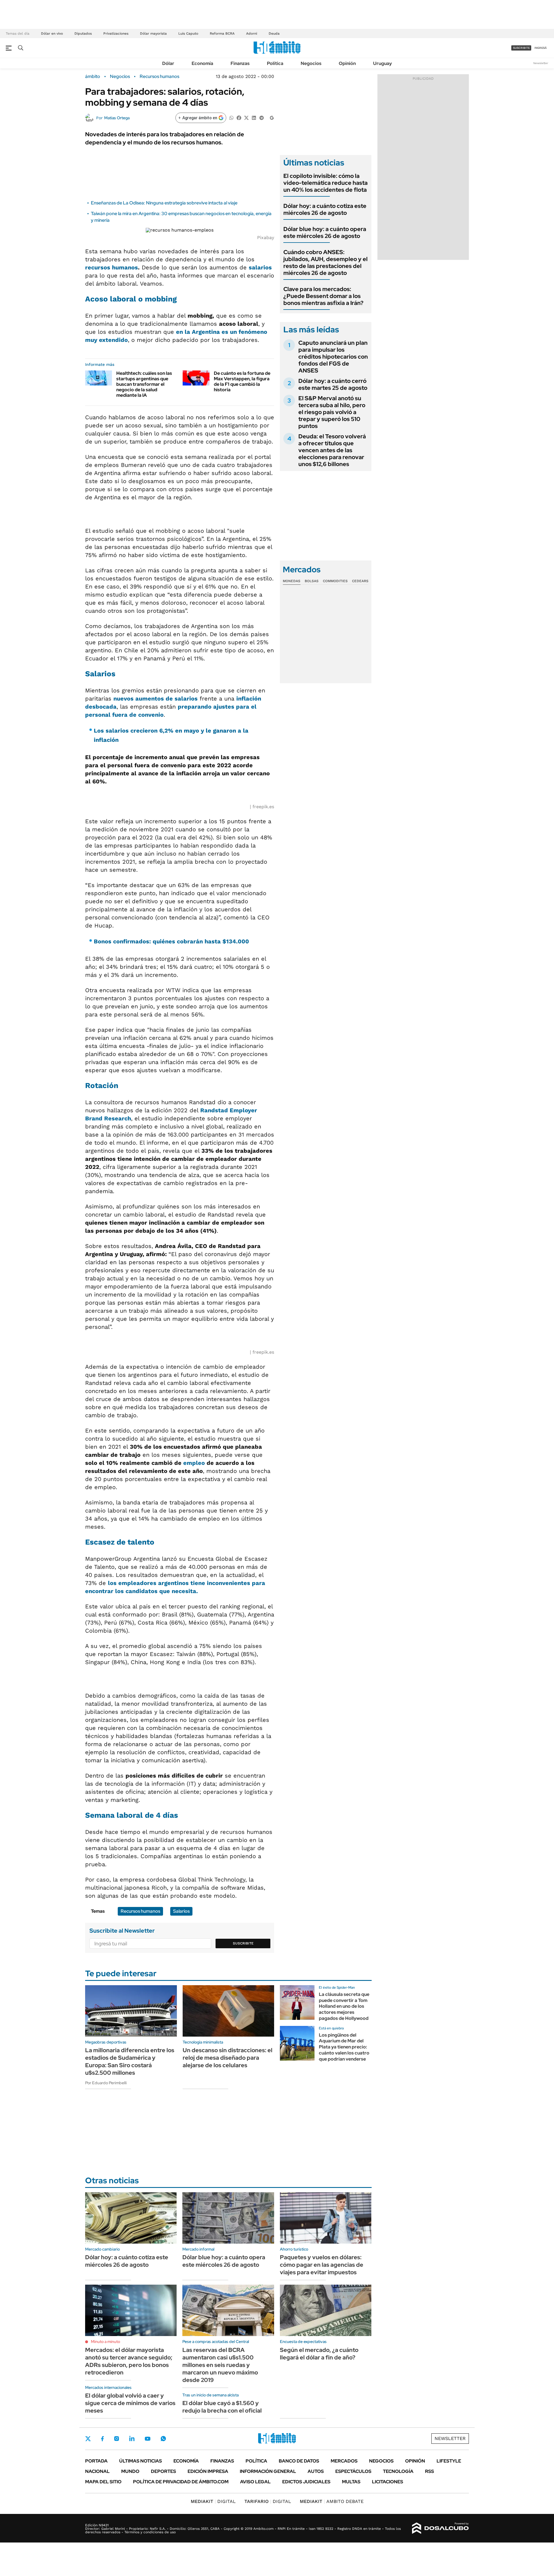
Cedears (360, 581)
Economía (202, 63)
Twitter (88, 2439)
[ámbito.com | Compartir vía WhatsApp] (231, 117)
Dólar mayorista (153, 33)
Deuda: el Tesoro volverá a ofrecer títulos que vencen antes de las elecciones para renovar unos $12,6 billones (332, 450)
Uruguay (382, 63)
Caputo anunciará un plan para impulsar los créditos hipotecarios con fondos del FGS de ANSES (333, 357)
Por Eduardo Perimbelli (106, 2083)
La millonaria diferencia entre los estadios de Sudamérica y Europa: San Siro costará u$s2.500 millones (130, 2061)
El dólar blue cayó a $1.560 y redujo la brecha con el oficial (222, 2407)
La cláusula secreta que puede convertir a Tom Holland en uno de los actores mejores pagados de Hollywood (344, 2006)
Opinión (347, 63)
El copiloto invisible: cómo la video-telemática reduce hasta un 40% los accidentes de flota (325, 183)
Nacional (97, 2471)
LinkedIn (132, 2439)
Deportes (163, 2471)
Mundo (130, 2471)
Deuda (274, 33)
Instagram (117, 2439)
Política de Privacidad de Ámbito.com (181, 2482)
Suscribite (243, 1943)
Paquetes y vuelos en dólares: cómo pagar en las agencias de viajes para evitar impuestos (322, 2265)
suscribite (521, 48)
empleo (194, 1463)
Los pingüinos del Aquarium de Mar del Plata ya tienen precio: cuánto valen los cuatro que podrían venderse (344, 2047)
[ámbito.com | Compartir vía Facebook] (239, 117)
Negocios (311, 63)
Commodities (335, 581)
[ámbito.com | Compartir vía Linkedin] (254, 117)
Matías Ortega (117, 118)
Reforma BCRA (222, 33)
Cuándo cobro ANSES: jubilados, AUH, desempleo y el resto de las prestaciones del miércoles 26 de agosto (325, 262)
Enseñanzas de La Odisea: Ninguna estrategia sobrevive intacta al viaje (164, 203)
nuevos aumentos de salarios (156, 699)
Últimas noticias (141, 2461)
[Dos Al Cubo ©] (440, 2528)
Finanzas (240, 63)
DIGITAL (213, 2501)
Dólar (168, 63)
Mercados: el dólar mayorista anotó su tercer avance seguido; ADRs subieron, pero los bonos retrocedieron (129, 2361)
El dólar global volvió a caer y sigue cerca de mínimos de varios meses (130, 2403)
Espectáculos (353, 2471)
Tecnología (398, 2471)
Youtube (147, 2439)
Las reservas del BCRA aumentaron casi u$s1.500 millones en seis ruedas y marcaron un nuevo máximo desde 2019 (220, 2365)
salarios (260, 267)
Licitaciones (388, 2482)
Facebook (102, 2439)
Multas (351, 2482)
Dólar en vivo (52, 33)
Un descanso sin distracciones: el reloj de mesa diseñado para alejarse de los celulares (228, 2058)
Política (275, 63)
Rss (429, 2471)
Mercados (344, 2461)
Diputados (83, 33)
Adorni (252, 33)
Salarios (181, 1911)
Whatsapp (163, 2439)
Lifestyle (449, 2461)
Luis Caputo (188, 33)
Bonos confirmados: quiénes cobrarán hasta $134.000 (171, 941)
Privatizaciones (116, 33)
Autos (316, 2471)
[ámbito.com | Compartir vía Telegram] (261, 117)
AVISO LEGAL (255, 2482)
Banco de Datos (299, 2461)
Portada (96, 2461)
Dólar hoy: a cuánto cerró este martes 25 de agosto (333, 384)
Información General (268, 2471)
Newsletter (541, 63)
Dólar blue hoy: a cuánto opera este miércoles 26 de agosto (325, 232)
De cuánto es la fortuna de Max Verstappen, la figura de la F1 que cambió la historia (242, 382)
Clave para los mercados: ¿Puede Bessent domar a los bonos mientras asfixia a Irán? (323, 296)
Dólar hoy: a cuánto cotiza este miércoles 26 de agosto (325, 209)
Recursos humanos (159, 77)
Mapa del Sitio (103, 2482)
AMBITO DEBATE (332, 2501)
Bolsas (312, 581)
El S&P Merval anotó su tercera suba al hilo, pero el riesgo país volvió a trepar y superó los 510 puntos (332, 412)
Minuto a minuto (105, 2342)
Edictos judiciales (306, 2482)
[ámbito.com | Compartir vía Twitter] (246, 117)
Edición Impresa (208, 2471)
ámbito (93, 77)
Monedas (292, 581)
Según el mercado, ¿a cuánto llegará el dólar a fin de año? (319, 2354)
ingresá (541, 48)
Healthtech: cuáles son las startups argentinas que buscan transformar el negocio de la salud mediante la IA (144, 384)
